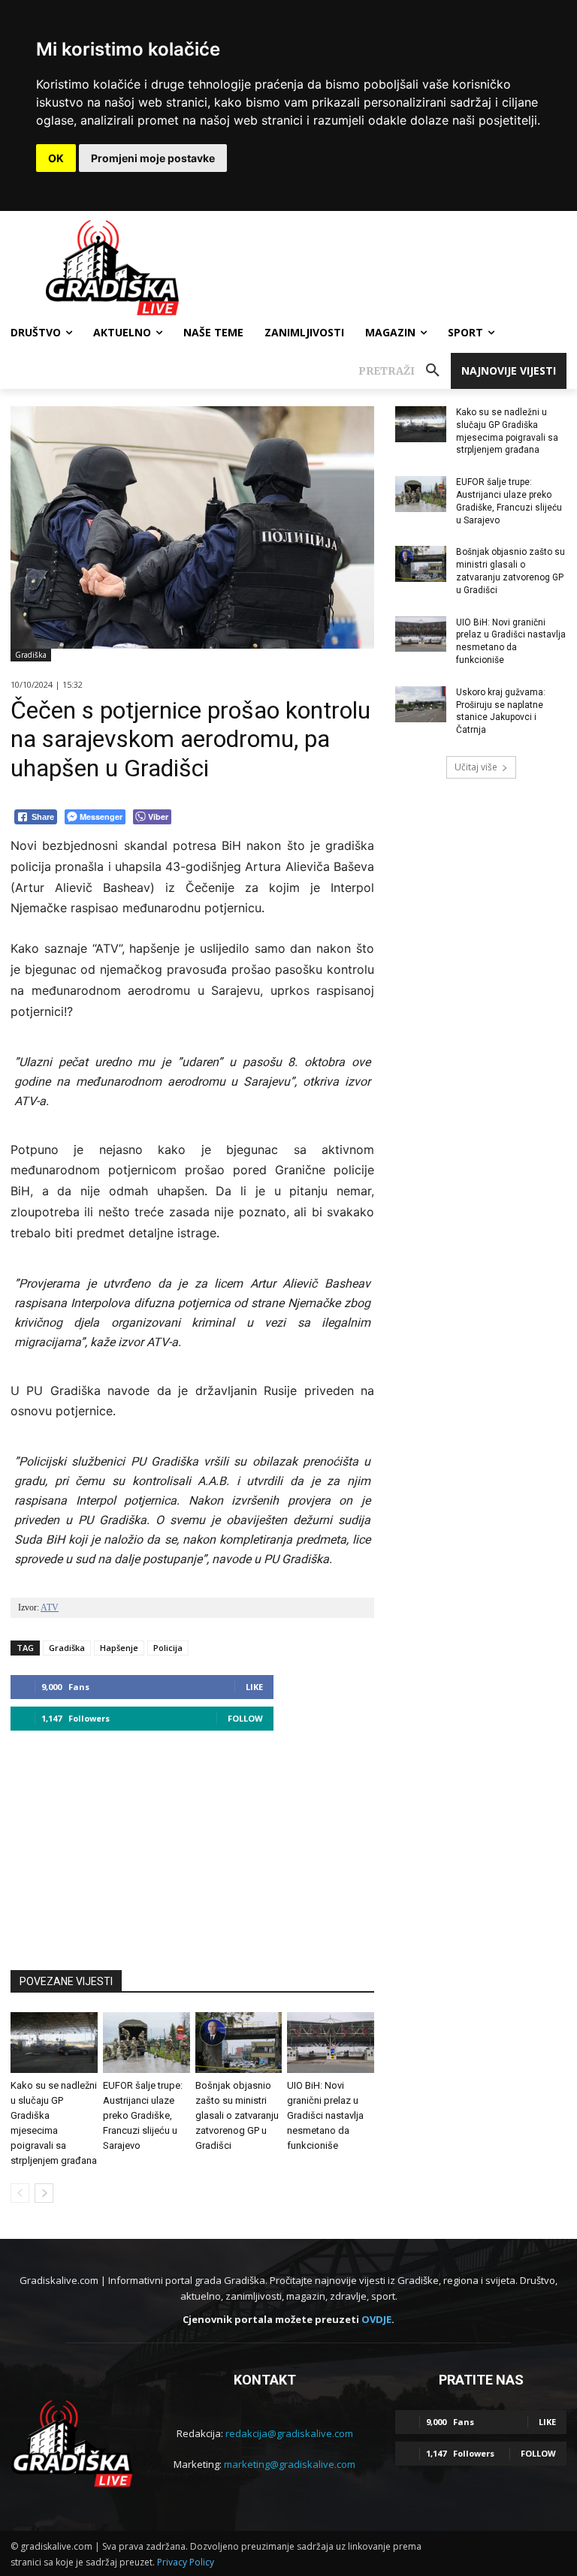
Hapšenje (119, 1648)
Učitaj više (476, 767)
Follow (245, 1718)
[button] (405, 371)
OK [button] (56, 158)
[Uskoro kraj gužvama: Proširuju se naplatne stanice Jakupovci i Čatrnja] (421, 704)
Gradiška (31, 655)
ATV (50, 1607)
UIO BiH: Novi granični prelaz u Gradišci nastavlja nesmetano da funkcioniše (325, 2115)
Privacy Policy (186, 2562)
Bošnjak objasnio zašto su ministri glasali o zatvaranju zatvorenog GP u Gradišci (237, 2115)
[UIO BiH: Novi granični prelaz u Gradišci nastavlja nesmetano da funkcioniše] (331, 2043)
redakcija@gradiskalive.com (289, 2433)
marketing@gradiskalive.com (290, 2464)
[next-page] (44, 2193)
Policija (168, 1648)
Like (254, 1687)
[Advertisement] (192, 1843)
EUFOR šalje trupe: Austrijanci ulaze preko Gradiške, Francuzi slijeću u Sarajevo (143, 2115)
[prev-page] (20, 2193)
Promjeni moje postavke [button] (153, 158)
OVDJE (376, 2319)
